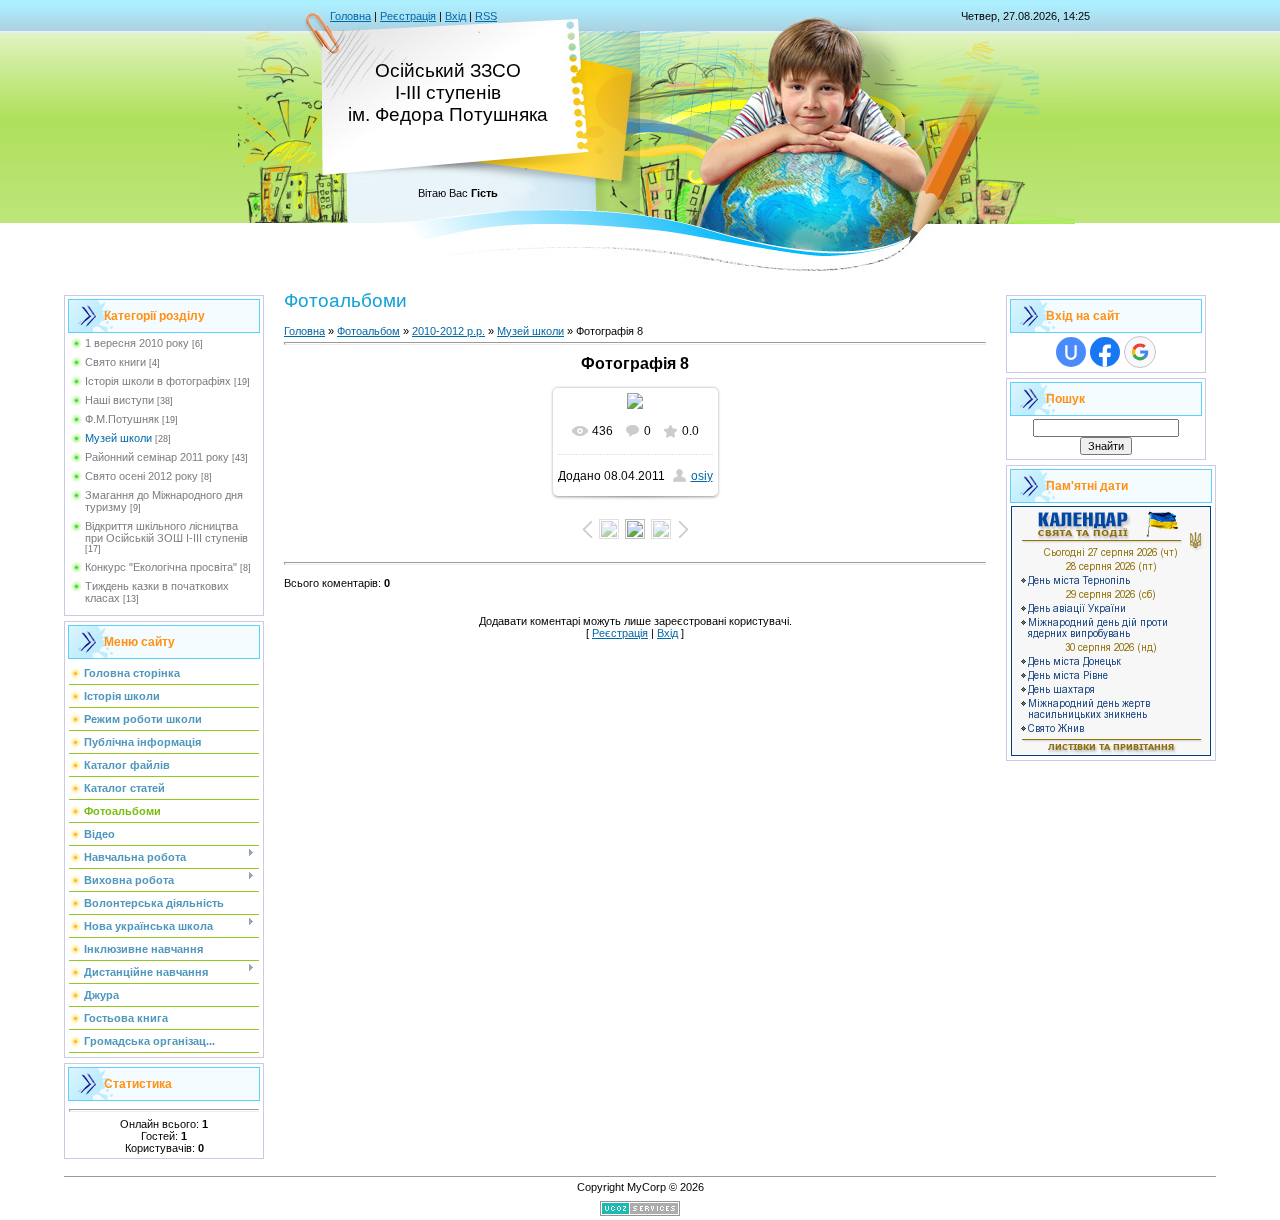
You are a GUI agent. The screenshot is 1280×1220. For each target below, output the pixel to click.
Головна (350, 16)
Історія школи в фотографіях (158, 381)
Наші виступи (119, 400)
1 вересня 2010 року (137, 343)
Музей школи (118, 438)
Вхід (455, 16)
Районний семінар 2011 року (157, 457)
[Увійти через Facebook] (1105, 352)
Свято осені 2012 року (141, 476)
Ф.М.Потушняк (122, 419)
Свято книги (115, 362)
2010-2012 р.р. (448, 331)
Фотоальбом (368, 331)
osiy (702, 476)
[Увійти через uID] (1071, 352)
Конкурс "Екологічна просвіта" (161, 567)
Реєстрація (408, 16)
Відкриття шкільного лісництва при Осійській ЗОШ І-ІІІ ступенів (166, 532)
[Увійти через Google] (1140, 352)
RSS (486, 16)
